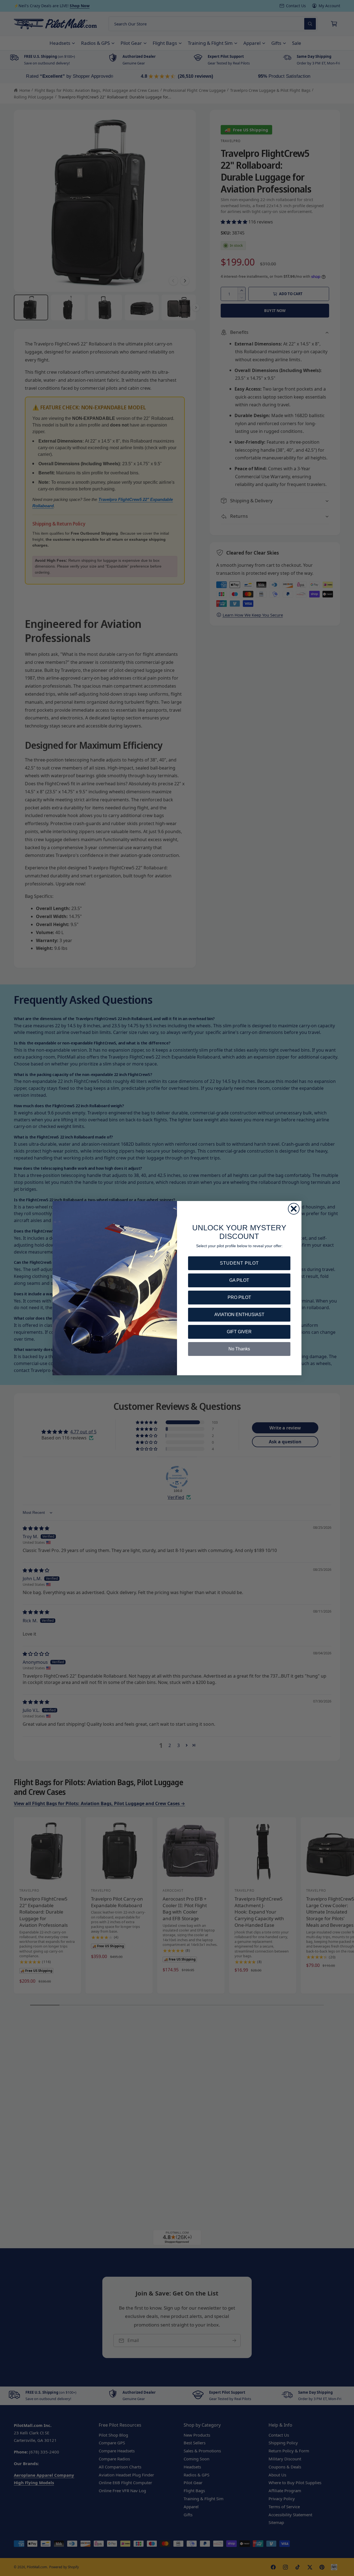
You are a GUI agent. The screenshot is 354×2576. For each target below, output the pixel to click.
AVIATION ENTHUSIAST (239, 1315)
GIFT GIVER (239, 1332)
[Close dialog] (294, 1209)
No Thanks (239, 1349)
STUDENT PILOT (239, 1263)
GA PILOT (239, 1280)
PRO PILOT (239, 1297)
